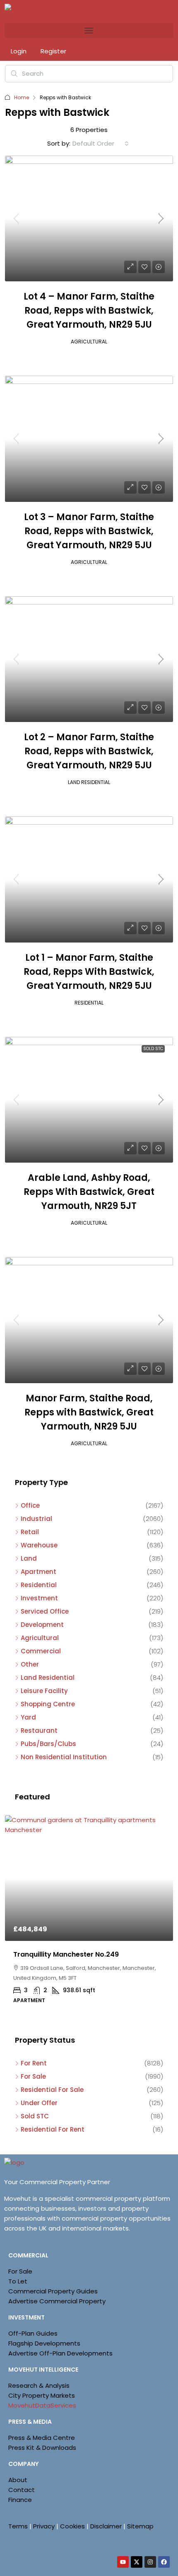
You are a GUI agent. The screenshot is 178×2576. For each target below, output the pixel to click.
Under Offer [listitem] (39, 2103)
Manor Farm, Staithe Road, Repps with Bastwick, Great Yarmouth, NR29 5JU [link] (89, 1412)
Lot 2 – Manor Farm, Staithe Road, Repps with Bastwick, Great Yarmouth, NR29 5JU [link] (89, 751)
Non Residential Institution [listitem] (64, 1757)
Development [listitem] (42, 1625)
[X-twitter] (137, 2562)
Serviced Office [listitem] (45, 1611)
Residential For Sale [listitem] (52, 2090)
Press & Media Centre (42, 2438)
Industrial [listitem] (36, 1519)
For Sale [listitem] (33, 2076)
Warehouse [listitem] (39, 1545)
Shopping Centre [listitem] (48, 1704)
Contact (22, 2490)
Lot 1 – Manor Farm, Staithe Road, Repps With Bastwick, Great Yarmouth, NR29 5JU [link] (89, 972)
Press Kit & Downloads (42, 2448)
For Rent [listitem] (34, 2063)
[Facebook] (164, 2562)
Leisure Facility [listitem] (44, 1691)
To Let (18, 2281)
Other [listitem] (30, 1664)
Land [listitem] (29, 1558)
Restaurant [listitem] (39, 1731)
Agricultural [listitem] (40, 1638)
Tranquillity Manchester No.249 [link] (66, 1954)
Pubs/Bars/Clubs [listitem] (48, 1744)
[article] (89, 1915)
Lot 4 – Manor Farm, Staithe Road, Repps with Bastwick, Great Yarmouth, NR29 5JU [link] (89, 311)
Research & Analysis (39, 2385)
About (18, 2480)
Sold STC (153, 1049)
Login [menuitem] (19, 51)
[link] (89, 219)
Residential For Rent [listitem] (53, 2129)
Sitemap (140, 2526)
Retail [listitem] (30, 1532)
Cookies (72, 2526)
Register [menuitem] (53, 51)
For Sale (20, 2271)
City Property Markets (42, 2395)
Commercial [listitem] (41, 1651)
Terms (18, 2526)
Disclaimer (106, 2526)
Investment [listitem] (39, 1598)
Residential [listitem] (39, 1585)
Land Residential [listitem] (48, 1678)
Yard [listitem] (28, 1717)
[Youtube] (123, 2562)
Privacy (44, 2526)
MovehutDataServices (42, 2405)
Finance (20, 2500)
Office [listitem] (30, 1505)
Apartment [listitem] (38, 1572)
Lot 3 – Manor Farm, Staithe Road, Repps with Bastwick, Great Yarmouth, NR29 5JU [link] (89, 531)
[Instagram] (150, 2562)
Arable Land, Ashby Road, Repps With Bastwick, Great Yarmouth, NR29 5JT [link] (89, 1192)
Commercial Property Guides (53, 2291)
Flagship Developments (44, 2343)
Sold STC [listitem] (35, 2116)
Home (22, 97)
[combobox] (101, 144)
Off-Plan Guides (33, 2333)
